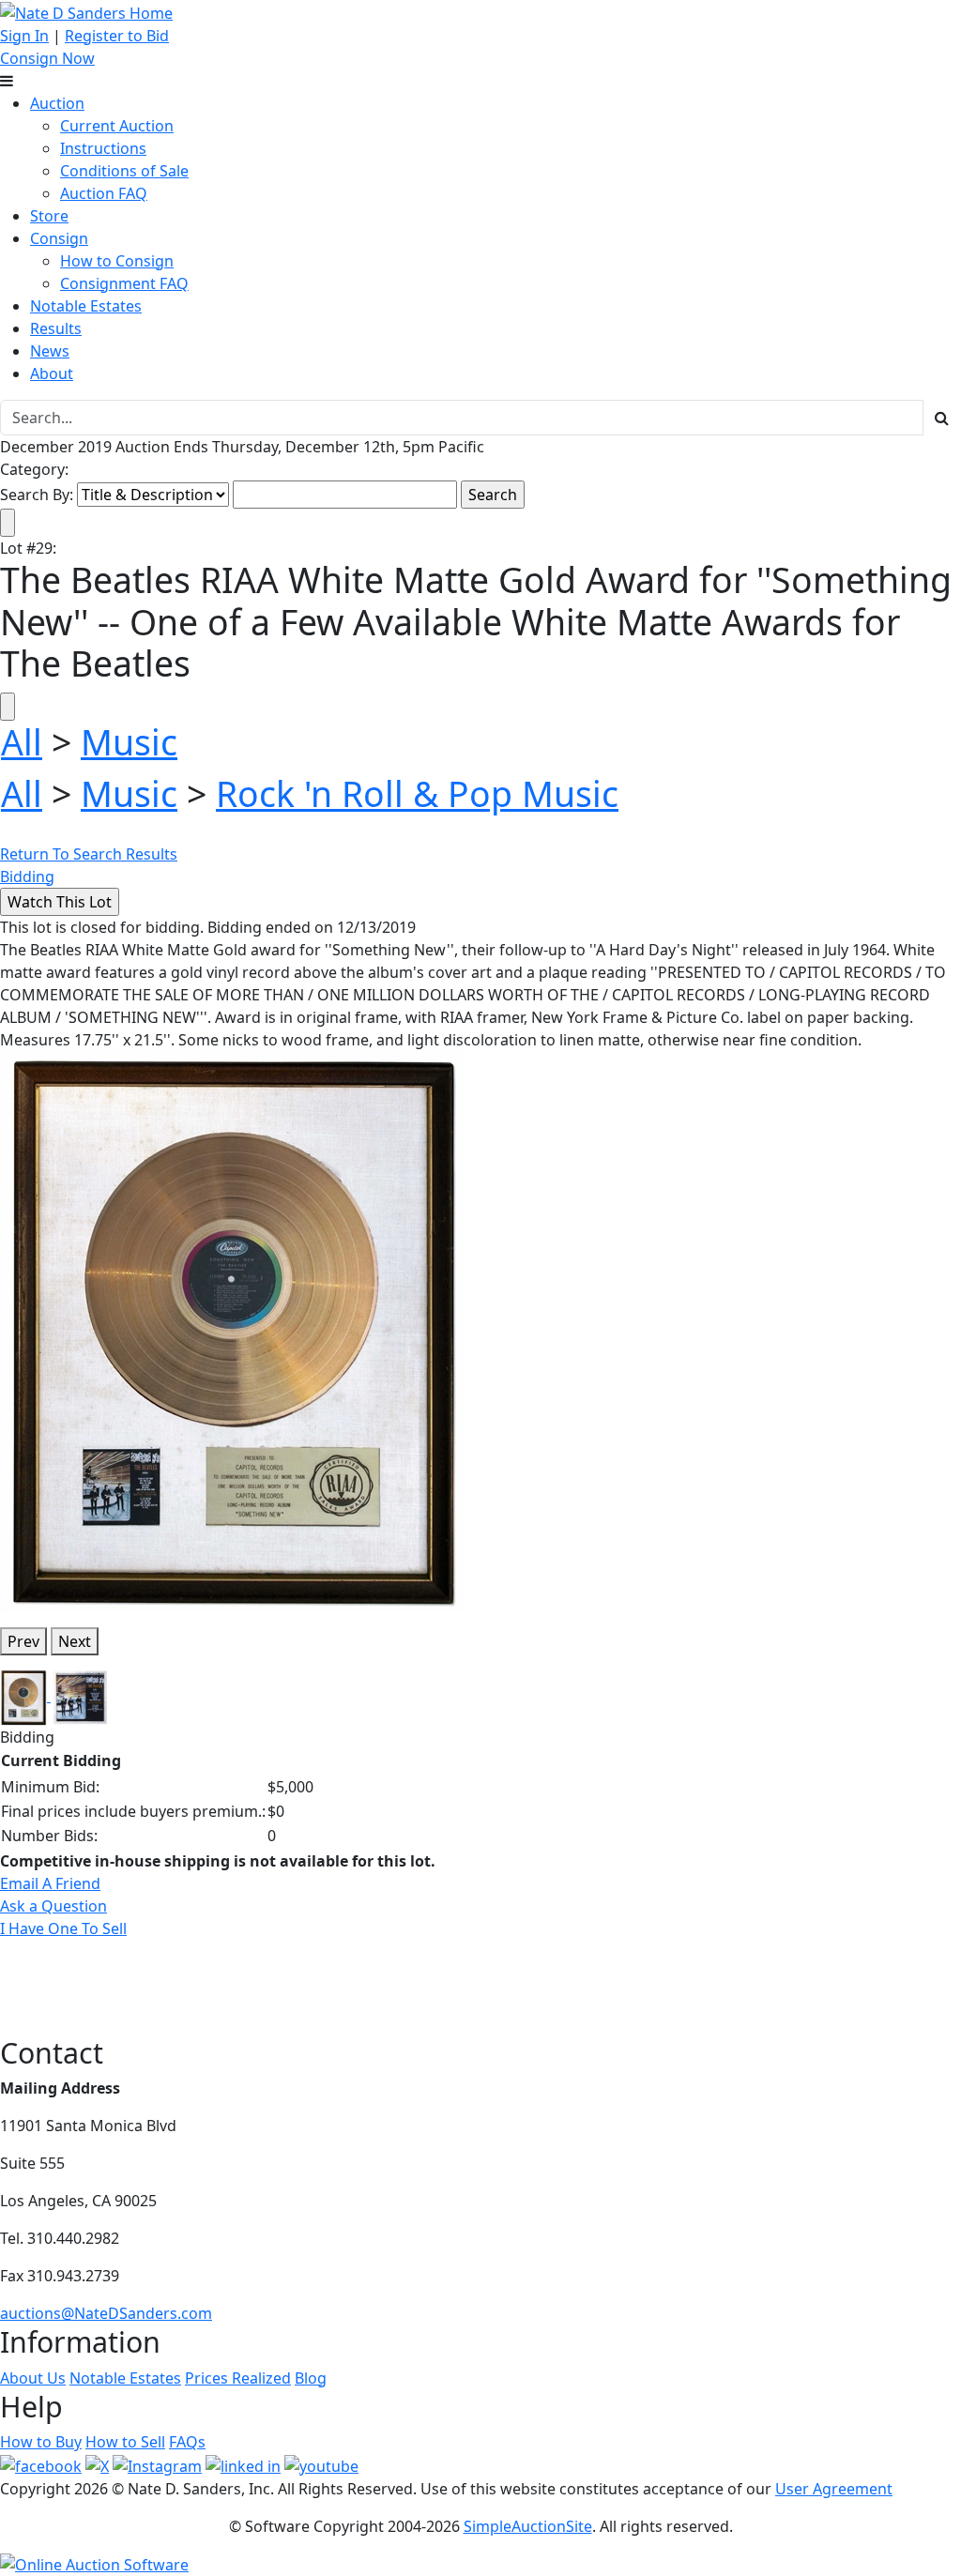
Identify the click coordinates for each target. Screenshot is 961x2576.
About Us (33, 2378)
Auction (57, 103)
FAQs (187, 2442)
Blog (311, 2378)
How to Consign (117, 261)
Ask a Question (53, 1906)
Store (49, 216)
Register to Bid (117, 36)
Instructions (103, 148)
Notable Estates (86, 306)
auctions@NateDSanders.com (106, 2313)
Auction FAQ (104, 193)
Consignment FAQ (124, 283)
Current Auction (117, 126)
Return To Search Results (89, 854)
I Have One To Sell (63, 1928)
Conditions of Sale (124, 171)
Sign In (24, 36)
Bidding (27, 876)
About (52, 373)
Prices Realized (238, 2378)
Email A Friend (50, 1883)
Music (129, 742)
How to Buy (41, 2442)
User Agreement (834, 2489)
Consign (59, 238)
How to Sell (125, 2442)
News (50, 351)
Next (75, 1641)
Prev (23, 1641)
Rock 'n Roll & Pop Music (417, 793)
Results (56, 328)
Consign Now (47, 58)
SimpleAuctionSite (528, 2526)
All (22, 742)
